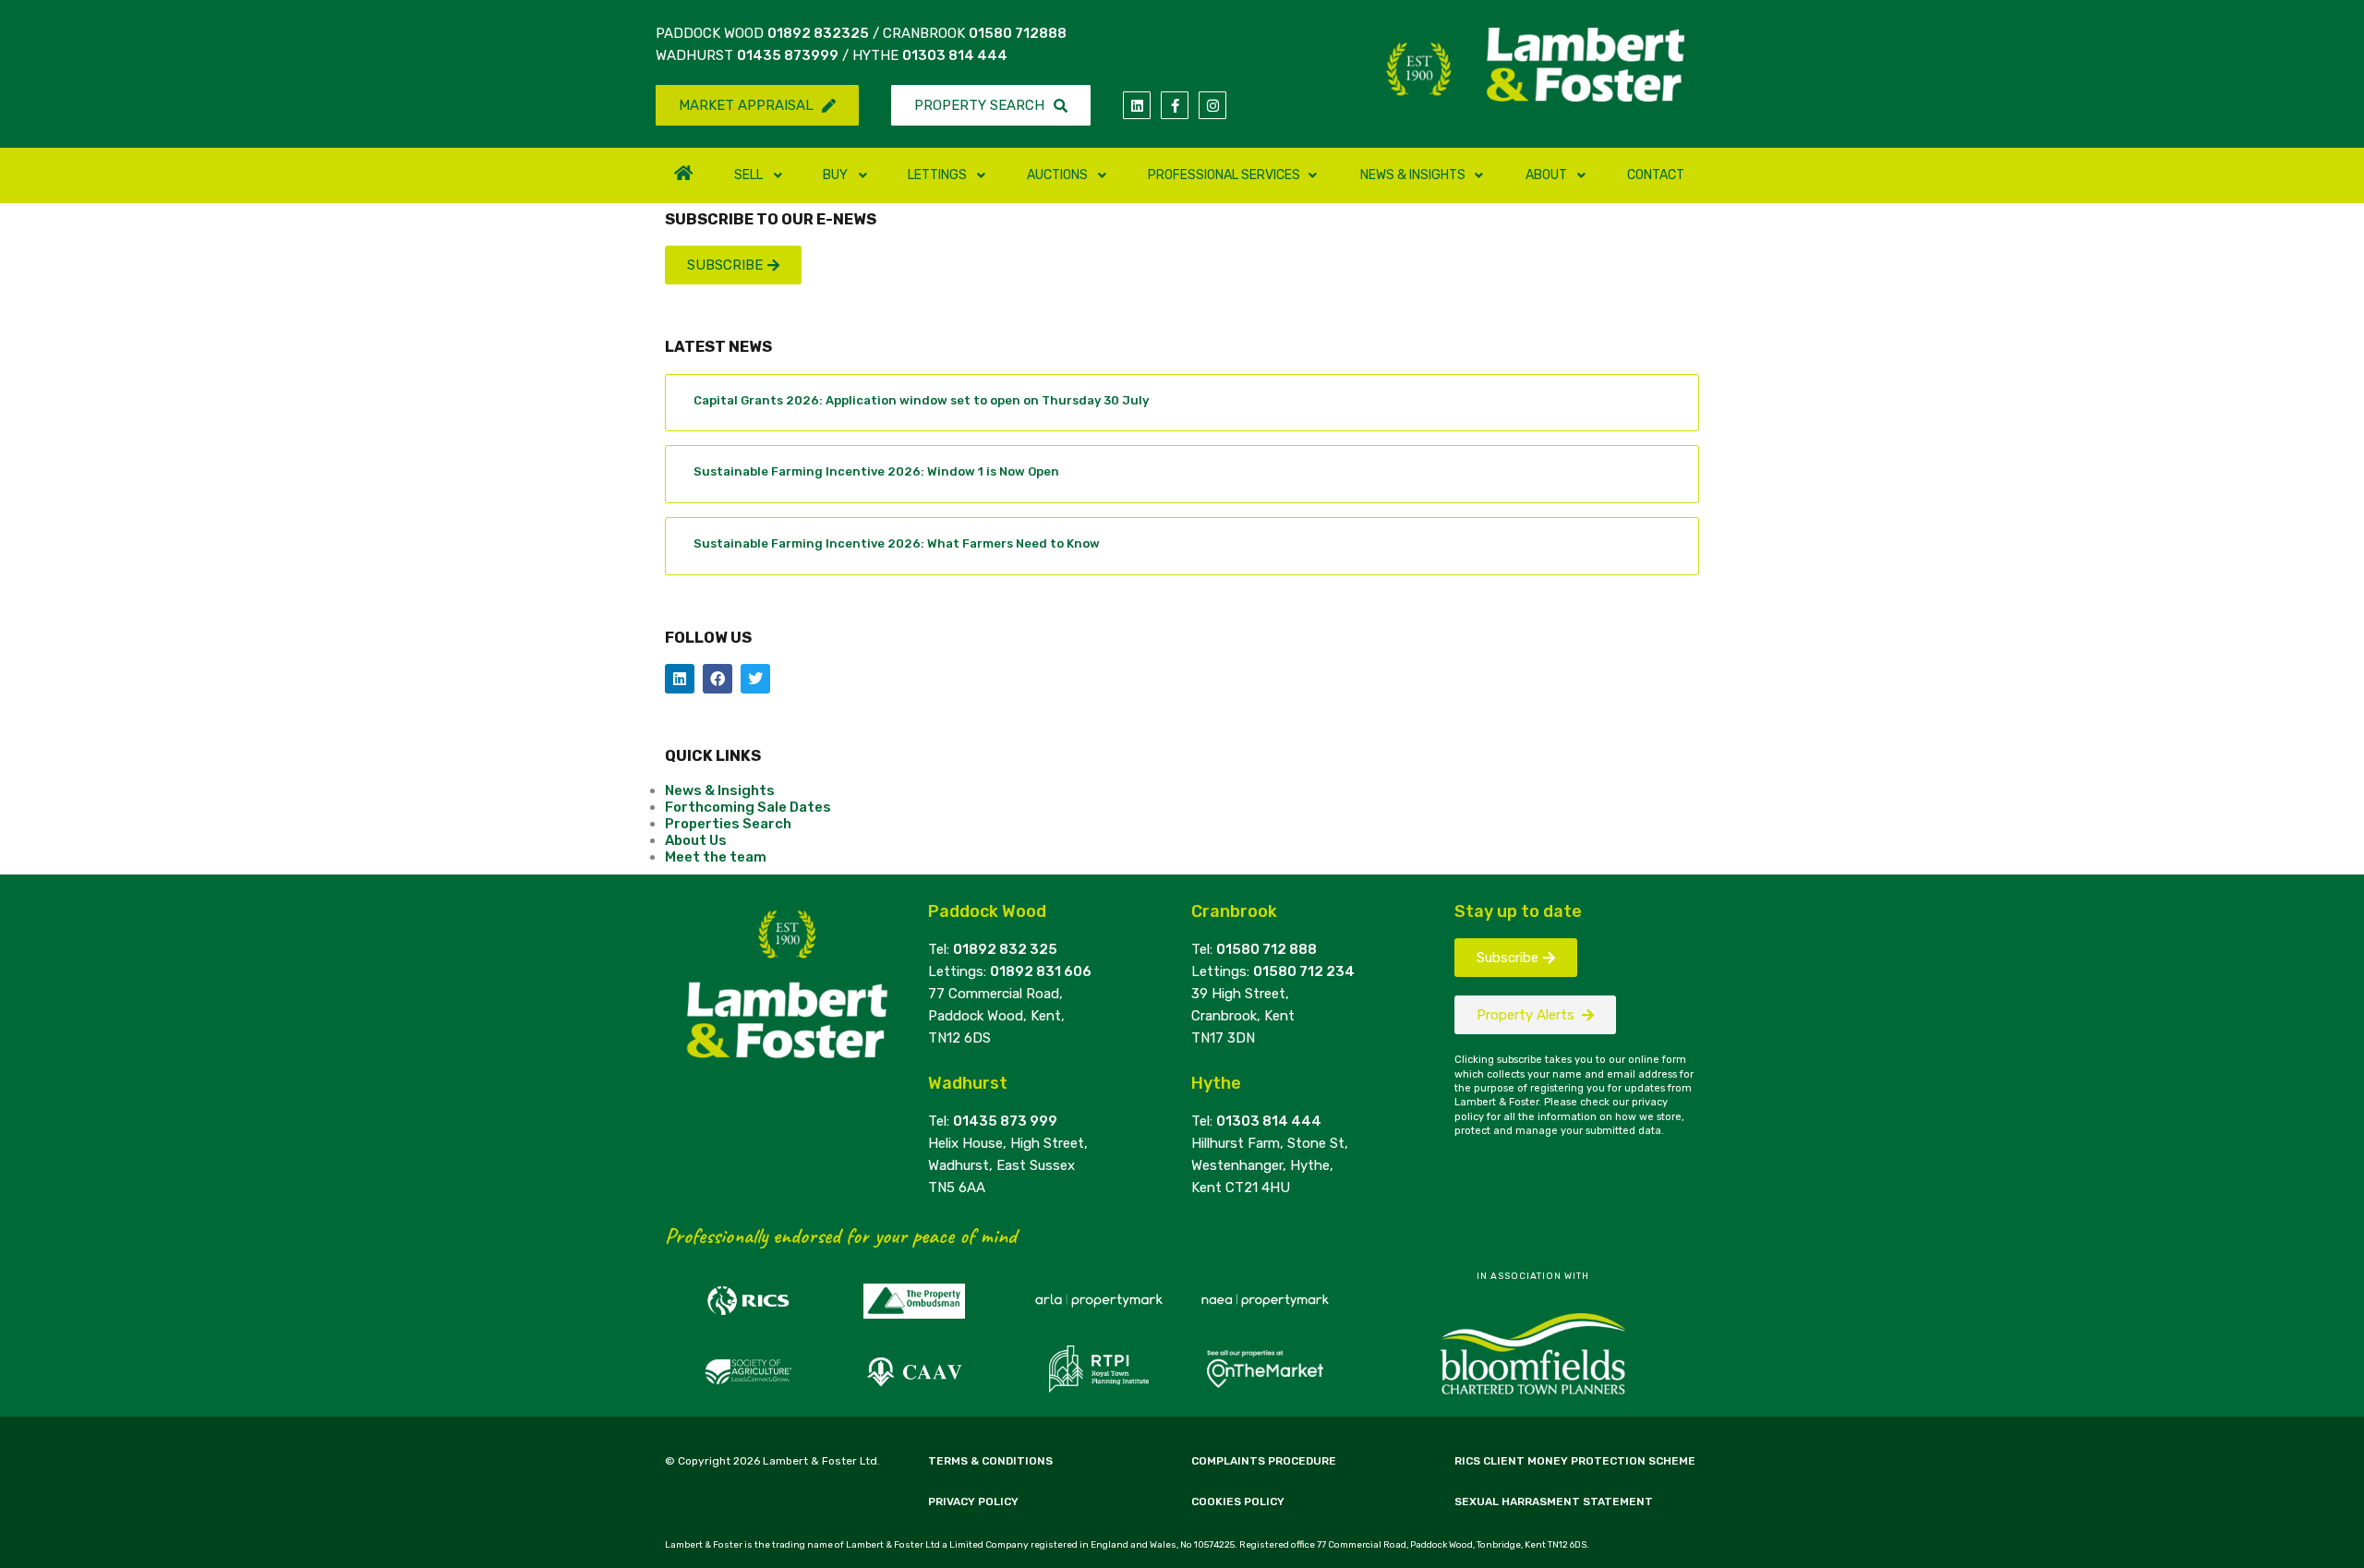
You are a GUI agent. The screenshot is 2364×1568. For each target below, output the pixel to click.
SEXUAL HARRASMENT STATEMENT (1554, 1502)
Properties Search (728, 824)
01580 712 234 (1304, 971)
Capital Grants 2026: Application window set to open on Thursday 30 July (921, 400)
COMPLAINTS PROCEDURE (1264, 1461)
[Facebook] (718, 679)
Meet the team (716, 857)
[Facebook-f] (1175, 105)
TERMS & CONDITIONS (990, 1461)
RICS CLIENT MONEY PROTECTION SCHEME (1575, 1461)
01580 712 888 (1266, 949)
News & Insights (720, 790)
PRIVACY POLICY (973, 1502)
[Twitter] (755, 679)
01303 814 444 (955, 55)
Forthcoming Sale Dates (748, 807)
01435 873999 (788, 55)
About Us (696, 840)
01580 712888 (1018, 33)
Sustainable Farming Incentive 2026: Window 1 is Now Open (876, 471)
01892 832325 (818, 33)
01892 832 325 (1005, 949)
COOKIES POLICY (1238, 1502)
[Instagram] (1212, 105)
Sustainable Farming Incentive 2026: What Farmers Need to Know (897, 543)
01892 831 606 (1041, 971)
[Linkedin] (1137, 105)
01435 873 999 (1005, 1121)
